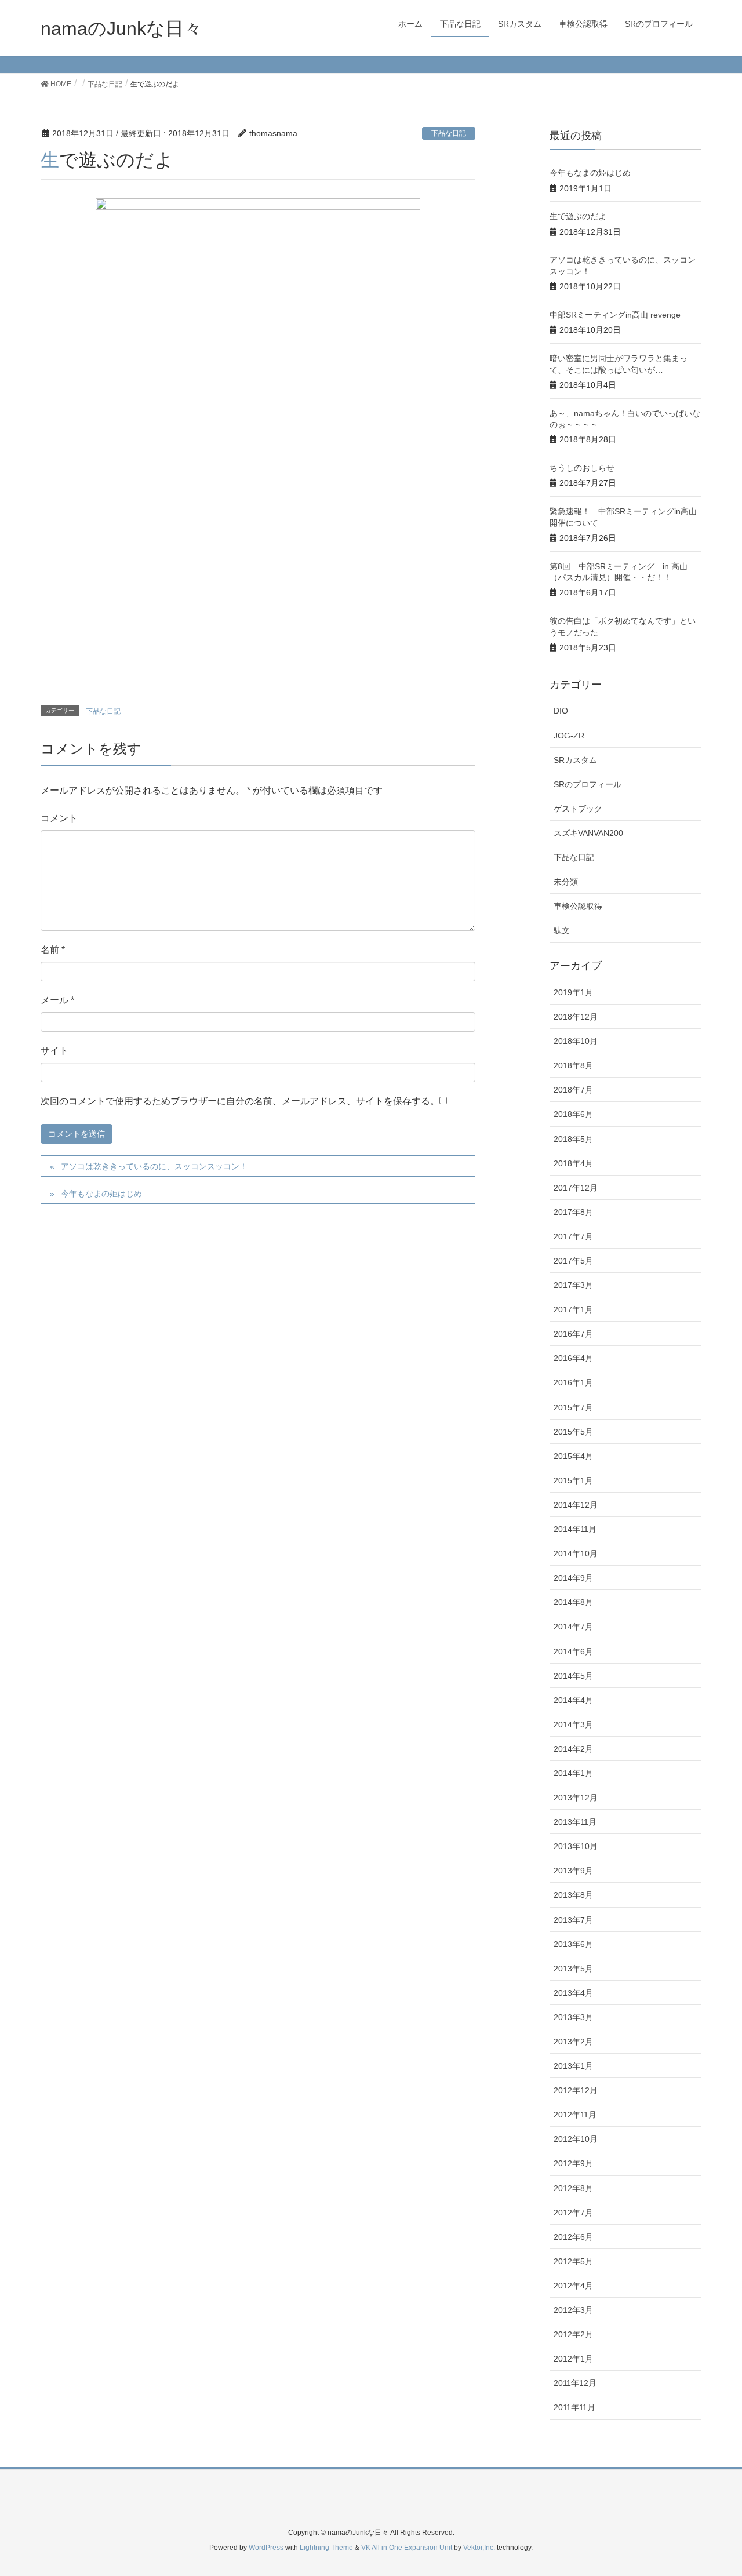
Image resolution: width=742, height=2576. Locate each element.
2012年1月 (573, 2359)
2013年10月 (576, 1846)
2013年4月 (573, 1993)
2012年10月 (576, 2139)
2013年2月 (573, 2042)
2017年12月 (576, 1188)
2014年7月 (573, 1627)
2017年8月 (573, 1212)
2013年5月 (573, 1969)
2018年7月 (573, 1090)
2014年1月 (573, 1773)
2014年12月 (576, 1505)
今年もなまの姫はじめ (101, 1194)
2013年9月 (573, 1871)
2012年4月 (573, 2286)
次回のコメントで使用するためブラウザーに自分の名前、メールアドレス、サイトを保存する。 (240, 1101)
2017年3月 (573, 1285)
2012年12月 (576, 2090)
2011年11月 (574, 2407)
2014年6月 (573, 1651)
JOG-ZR (569, 736)
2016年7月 (573, 1334)
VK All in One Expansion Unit (407, 2548)
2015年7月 (573, 1407)
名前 (53, 950)
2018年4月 (573, 1163)
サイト (54, 1051)
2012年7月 (573, 2213)
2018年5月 (573, 1139)
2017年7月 (573, 1236)
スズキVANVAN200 (588, 833)
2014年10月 (576, 1553)
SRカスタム (575, 760)
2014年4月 (573, 1700)
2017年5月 (573, 1261)
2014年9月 (573, 1578)
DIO (561, 711)
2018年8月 (573, 1065)
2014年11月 (575, 1529)
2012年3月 (573, 2310)
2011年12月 (575, 2383)
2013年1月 (573, 2066)
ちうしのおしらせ (582, 468)
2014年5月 (573, 1676)
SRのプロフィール (588, 784)
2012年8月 (573, 2188)
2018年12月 (576, 1017)
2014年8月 (573, 1602)
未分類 (566, 882)
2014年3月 (573, 1724)
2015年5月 (573, 1432)
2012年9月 (573, 2163)
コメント (59, 818)
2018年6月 (573, 1114)
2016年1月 (573, 1382)
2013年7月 (573, 1920)
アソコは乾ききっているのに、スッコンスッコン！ (154, 1166)
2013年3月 (573, 2017)
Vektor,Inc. (479, 2548)
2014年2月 (573, 1749)
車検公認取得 (578, 906)
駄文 (562, 930)
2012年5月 (573, 2261)
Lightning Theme (326, 2548)
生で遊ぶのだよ (578, 216)
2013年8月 (573, 1895)
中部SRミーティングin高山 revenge (615, 315)
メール (57, 1000)
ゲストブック (578, 809)
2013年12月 (576, 1798)
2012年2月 (573, 2334)
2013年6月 (573, 1944)
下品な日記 (449, 133)
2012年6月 (573, 2237)
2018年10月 (576, 1041)
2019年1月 (573, 992)
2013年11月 (575, 1822)
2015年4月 (573, 1456)
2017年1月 (573, 1309)
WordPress (266, 2548)
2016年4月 (573, 1358)
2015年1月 (573, 1480)
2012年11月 (575, 2115)
